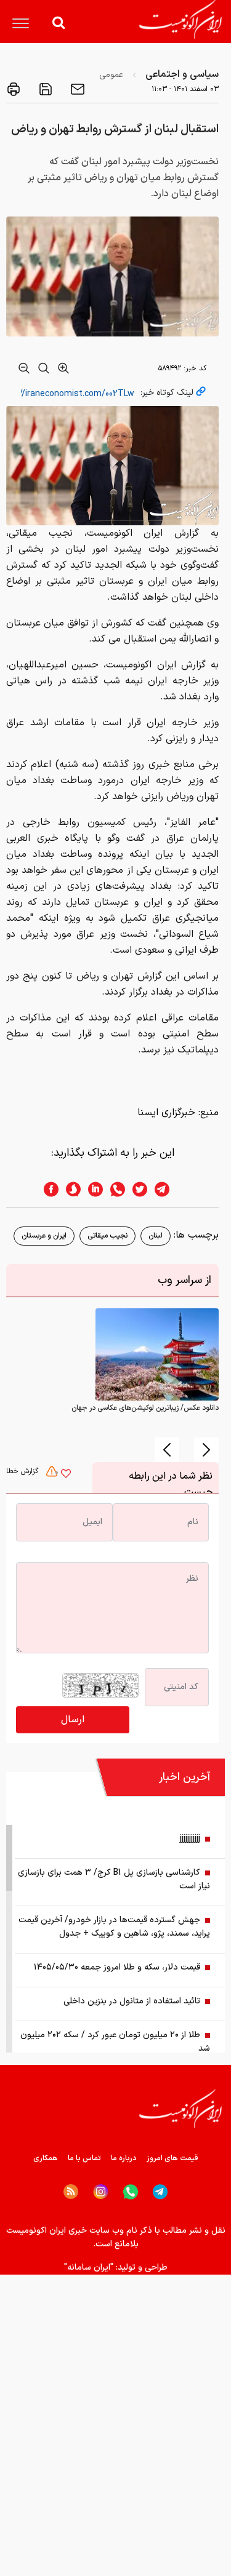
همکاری (46, 2158)
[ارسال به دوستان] (76, 89)
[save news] (44, 89)
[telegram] (168, 1189)
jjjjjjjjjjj (190, 1839)
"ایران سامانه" (89, 2268)
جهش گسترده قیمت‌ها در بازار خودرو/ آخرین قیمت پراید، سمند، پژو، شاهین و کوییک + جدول (114, 1927)
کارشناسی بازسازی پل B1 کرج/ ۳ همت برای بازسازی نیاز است (114, 1879)
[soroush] (70, 1189)
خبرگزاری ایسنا (166, 1113)
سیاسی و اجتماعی (182, 74)
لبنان (156, 1236)
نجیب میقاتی (107, 1236)
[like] (66, 1475)
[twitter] (136, 1189)
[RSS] (71, 2192)
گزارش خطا (23, 1471)
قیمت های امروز (172, 2158)
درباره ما (124, 2158)
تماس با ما (84, 2158)
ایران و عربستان (44, 1236)
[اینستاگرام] (101, 2192)
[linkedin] (92, 1189)
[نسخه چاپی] (14, 89)
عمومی (111, 75)
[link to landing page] (180, 19)
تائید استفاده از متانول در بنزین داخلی (132, 2001)
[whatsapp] (114, 1189)
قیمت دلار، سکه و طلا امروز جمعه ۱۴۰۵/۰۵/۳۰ (117, 1967)
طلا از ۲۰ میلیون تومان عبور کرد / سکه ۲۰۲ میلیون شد (115, 2042)
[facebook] (47, 1189)
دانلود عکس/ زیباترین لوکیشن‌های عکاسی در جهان (145, 1408)
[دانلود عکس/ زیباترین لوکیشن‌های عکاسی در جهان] (157, 1354)
